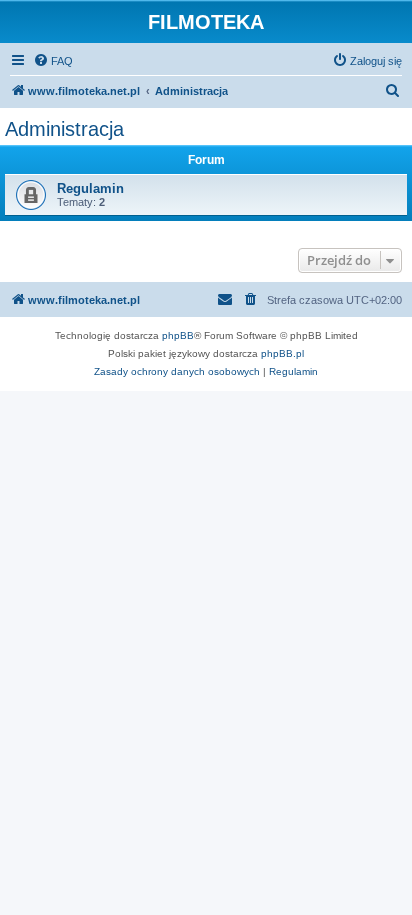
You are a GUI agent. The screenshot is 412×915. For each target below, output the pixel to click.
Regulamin (90, 188)
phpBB (178, 335)
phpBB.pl (282, 353)
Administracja (64, 129)
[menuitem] (53, 61)
